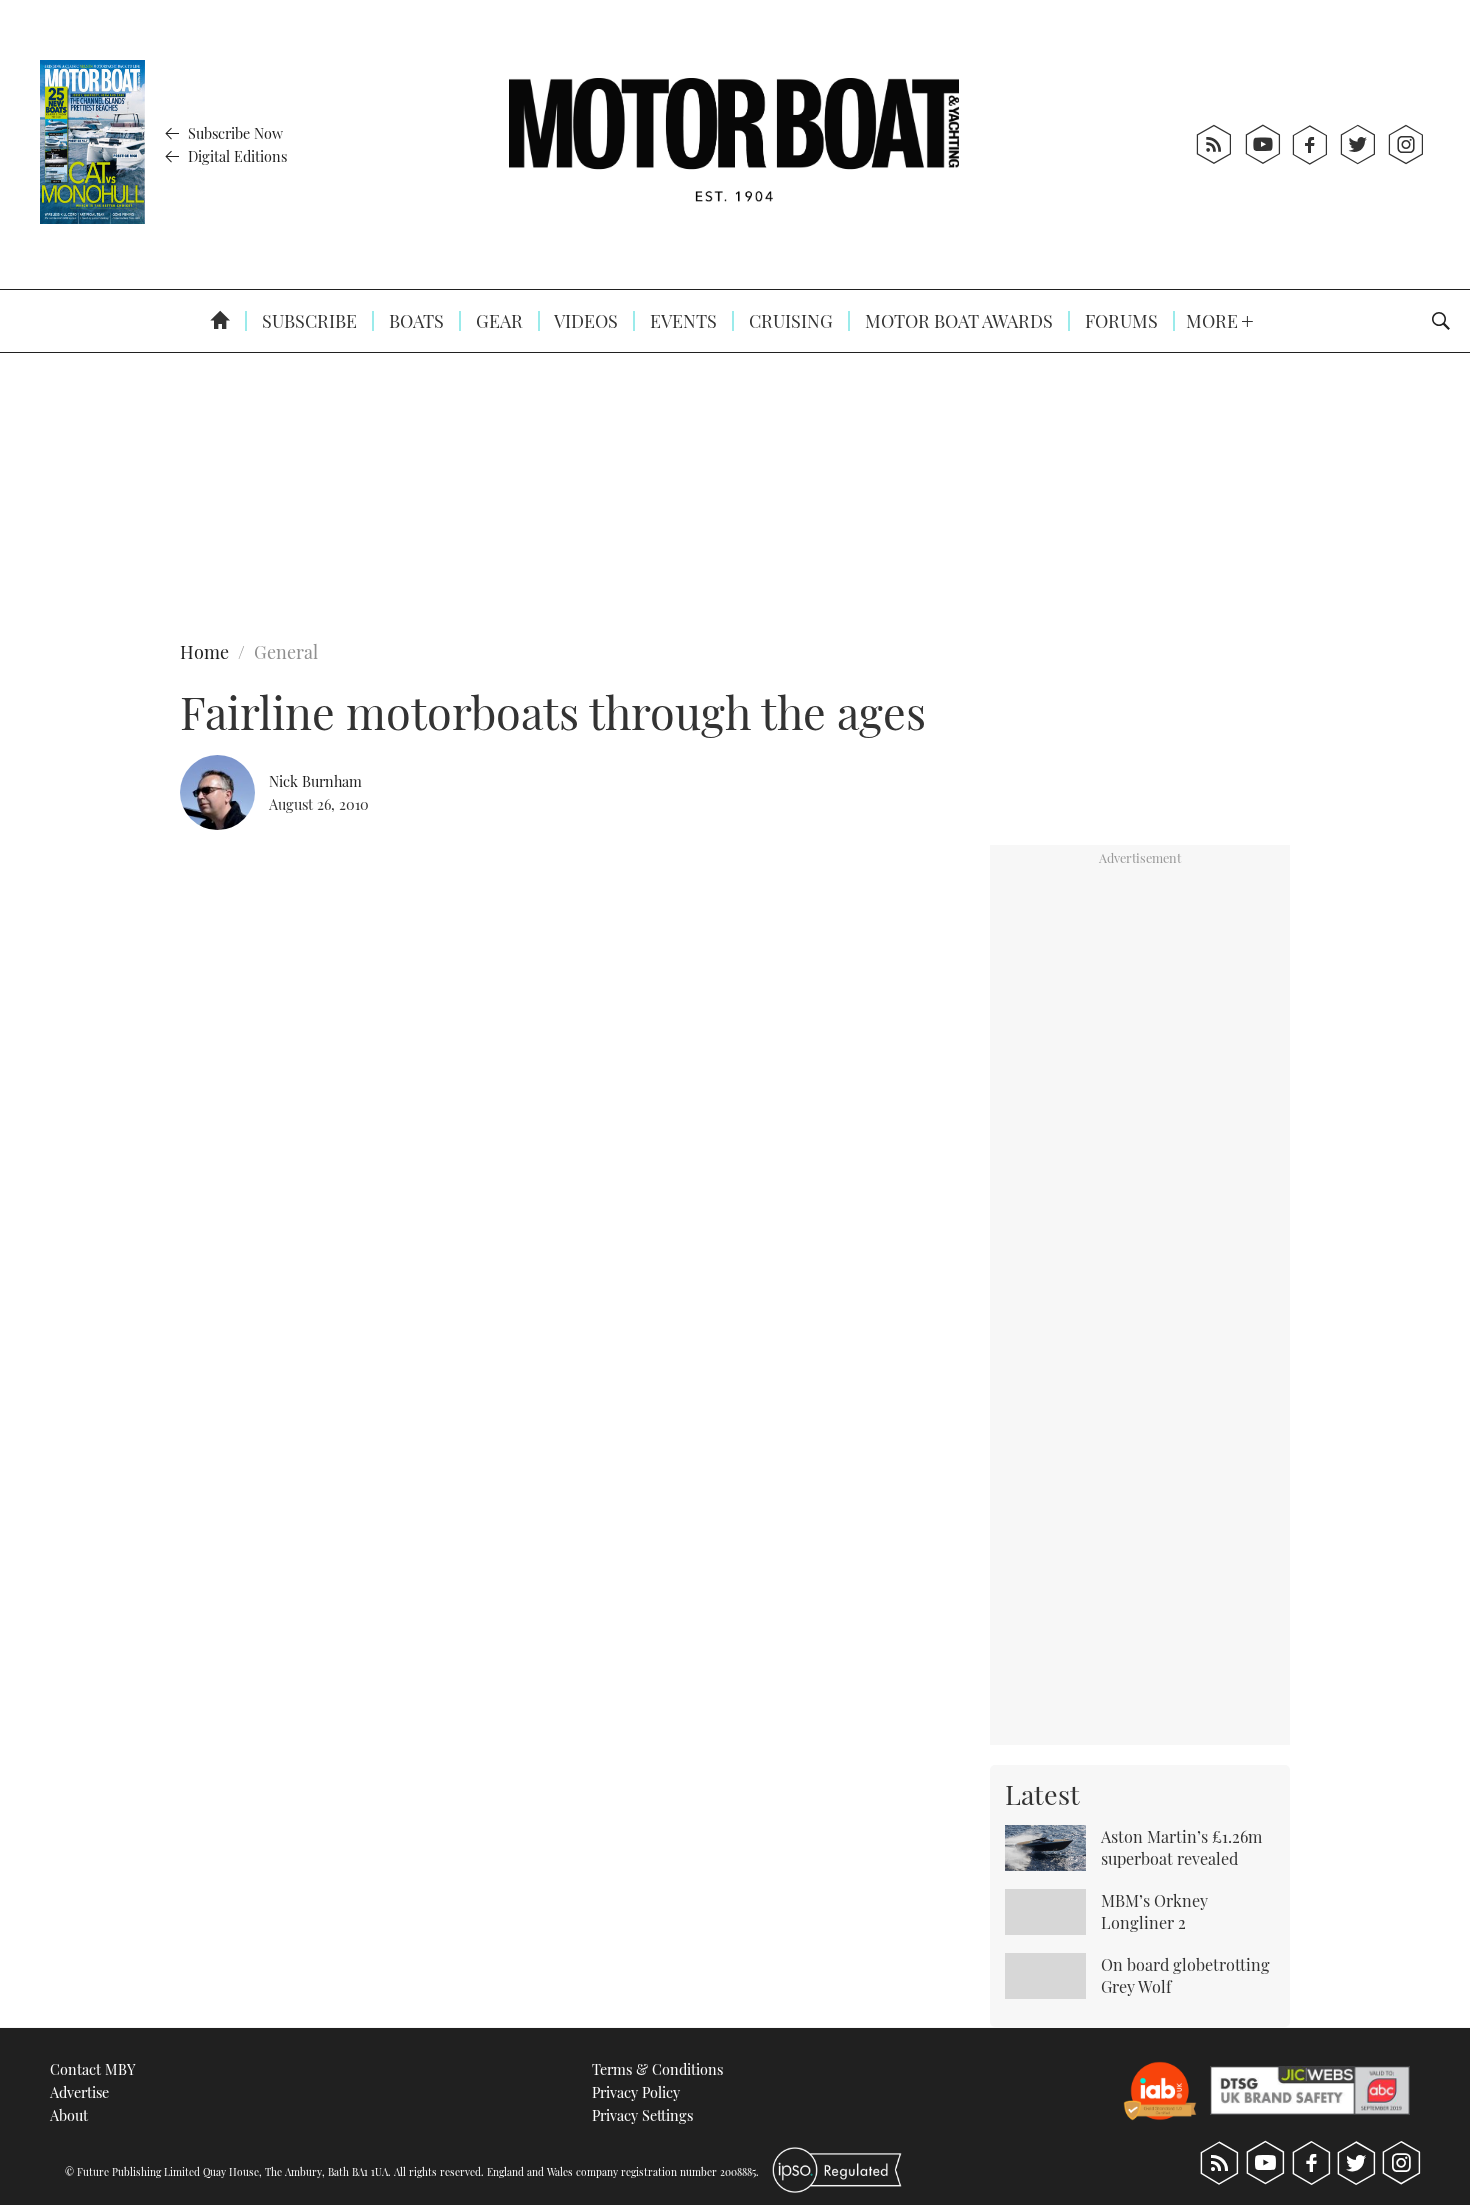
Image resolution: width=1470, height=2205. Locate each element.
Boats (414, 321)
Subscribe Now (233, 133)
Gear (497, 321)
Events (681, 321)
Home (204, 652)
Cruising (789, 321)
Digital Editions (235, 156)
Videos (584, 321)
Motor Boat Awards (957, 321)
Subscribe (307, 321)
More (1214, 321)
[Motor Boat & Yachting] (734, 144)
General (286, 652)
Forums (1119, 321)
